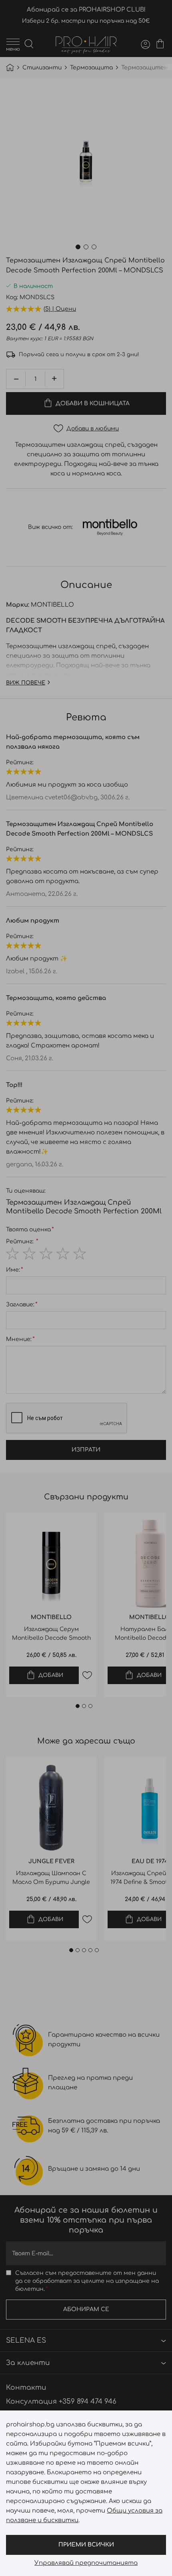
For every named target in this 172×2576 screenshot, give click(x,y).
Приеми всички (86, 2545)
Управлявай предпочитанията (86, 2563)
